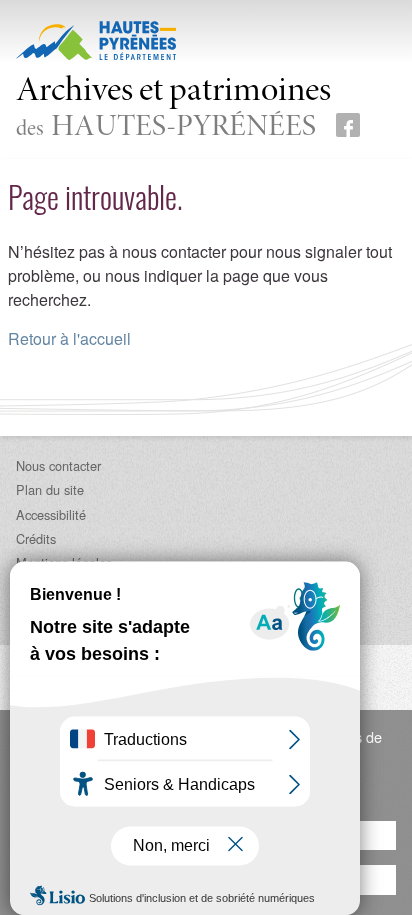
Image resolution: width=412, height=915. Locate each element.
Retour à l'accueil (69, 338)
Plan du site (50, 489)
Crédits (36, 538)
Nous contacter (58, 465)
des (173, 109)
